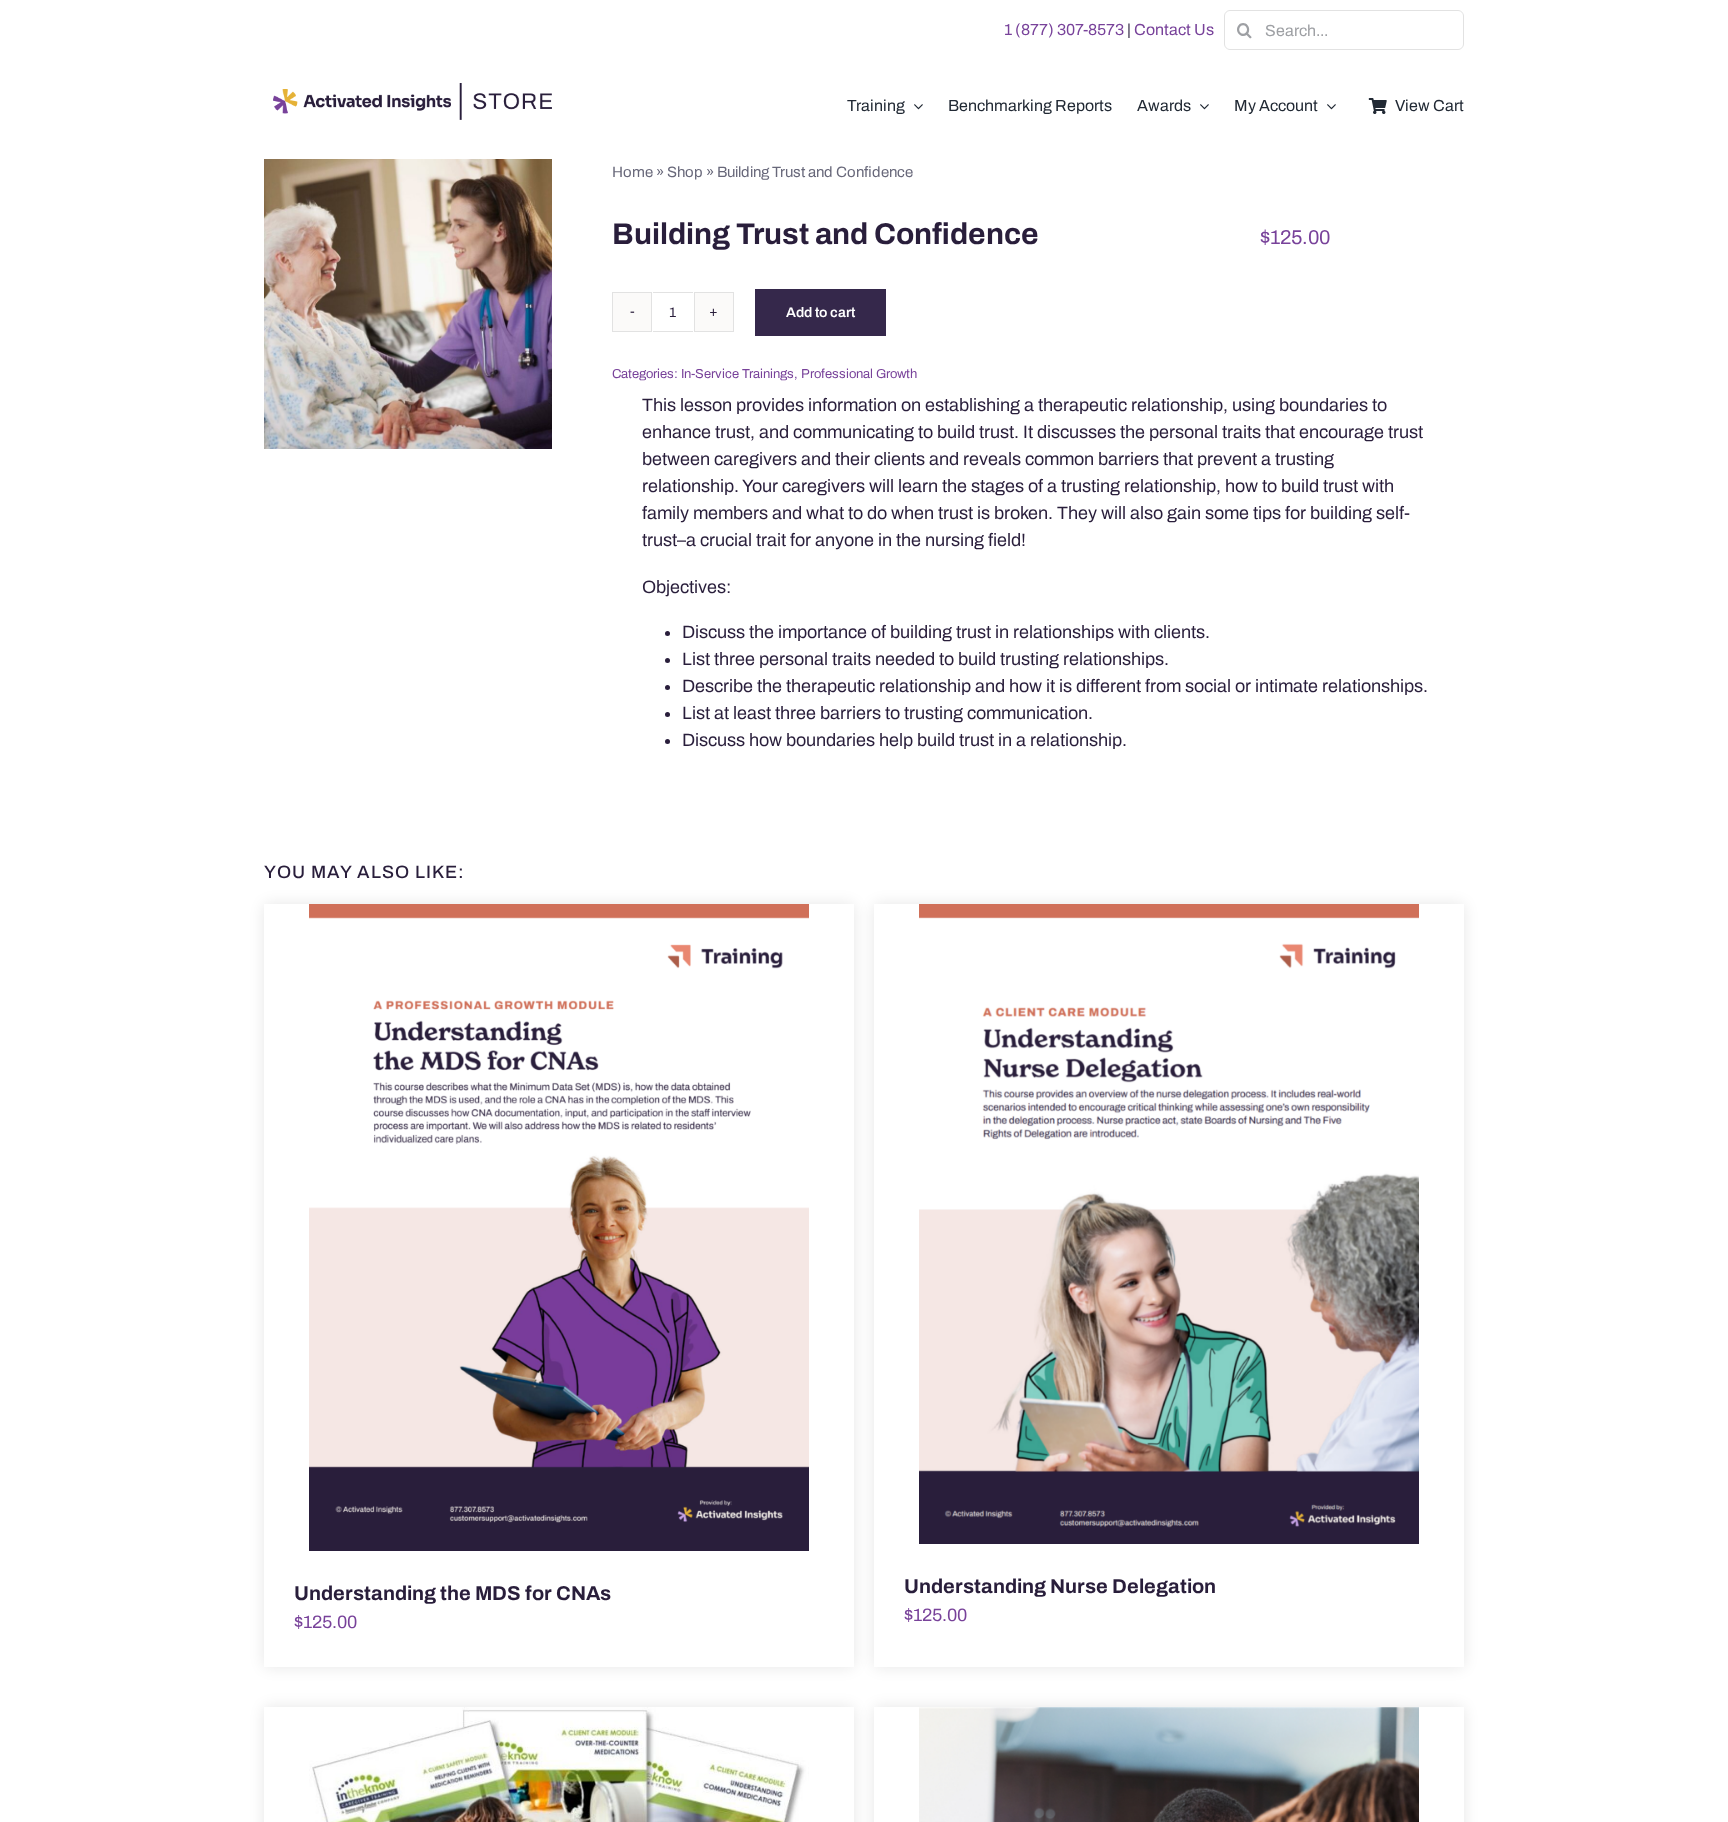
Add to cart (820, 312)
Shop (685, 172)
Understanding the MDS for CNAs (452, 1593)
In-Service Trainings (737, 374)
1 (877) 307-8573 (1064, 29)
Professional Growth (859, 374)
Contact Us (1174, 29)
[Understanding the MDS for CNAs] (559, 1227)
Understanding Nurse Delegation (1060, 1586)
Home (632, 172)
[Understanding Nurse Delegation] (1169, 1224)
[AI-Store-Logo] (409, 92)
